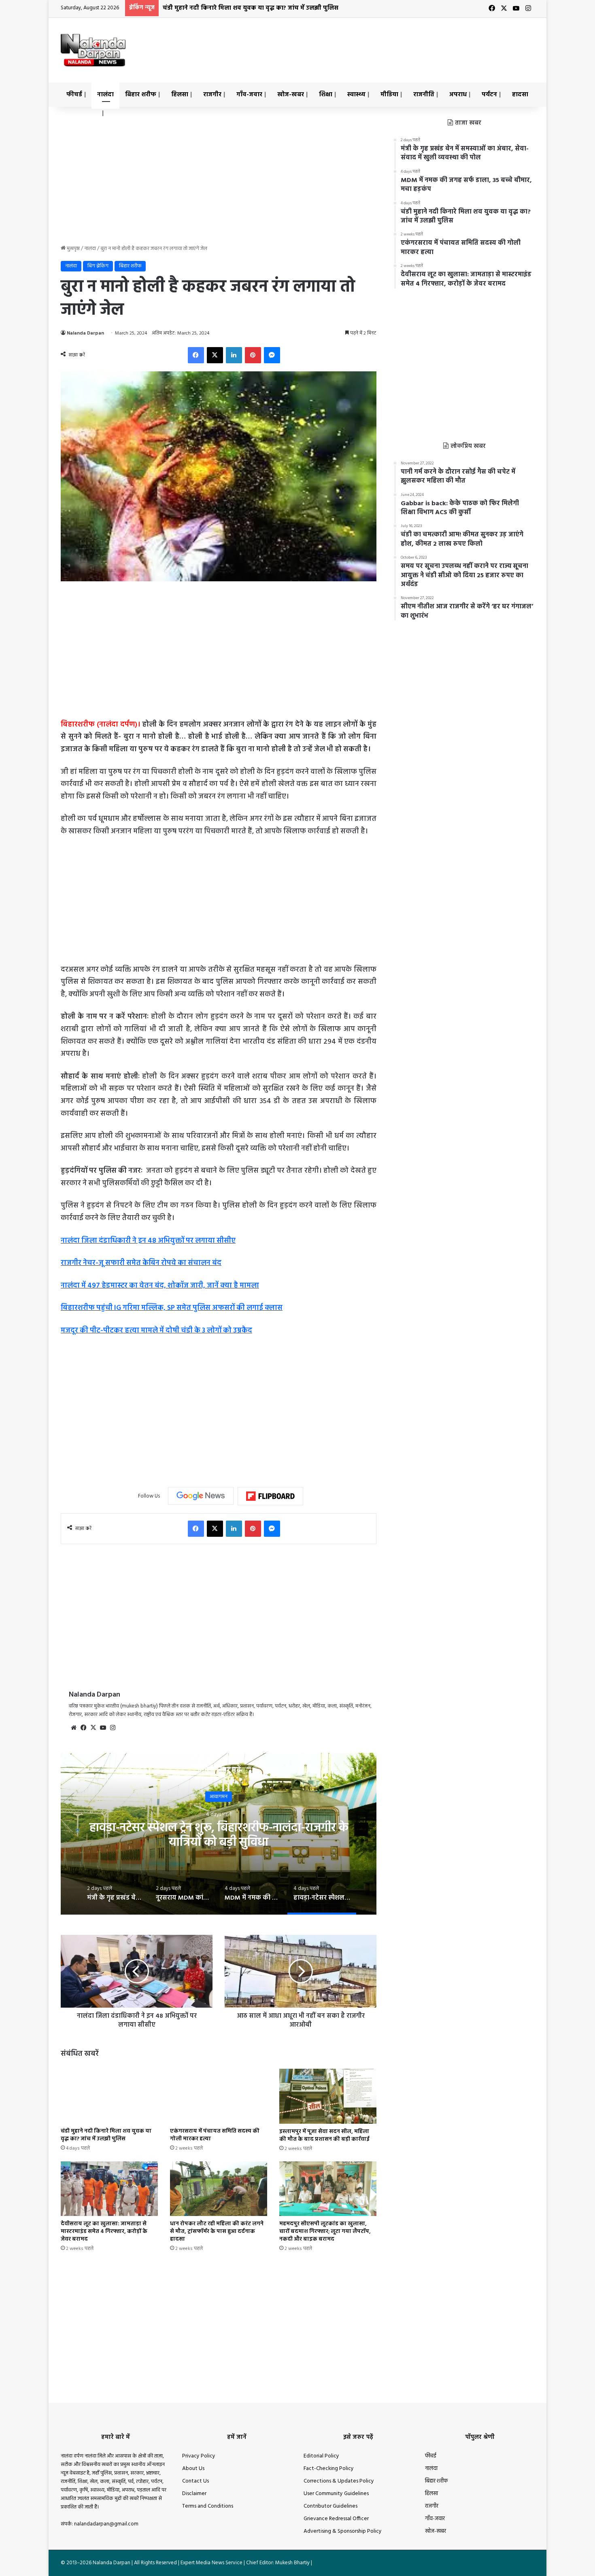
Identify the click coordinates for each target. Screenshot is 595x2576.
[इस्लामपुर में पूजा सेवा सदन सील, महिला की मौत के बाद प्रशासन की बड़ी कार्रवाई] (328, 2096)
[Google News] (201, 1496)
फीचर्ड (74, 95)
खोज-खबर (291, 95)
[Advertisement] (378, 44)
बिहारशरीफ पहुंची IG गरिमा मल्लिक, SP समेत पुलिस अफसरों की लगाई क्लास (172, 1308)
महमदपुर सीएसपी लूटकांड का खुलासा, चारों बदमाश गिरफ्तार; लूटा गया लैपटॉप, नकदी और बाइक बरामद (325, 2232)
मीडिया (389, 95)
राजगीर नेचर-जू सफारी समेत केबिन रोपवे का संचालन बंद (141, 1263)
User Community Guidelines (336, 2494)
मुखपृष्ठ (73, 249)
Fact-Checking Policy (329, 2469)
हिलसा (180, 95)
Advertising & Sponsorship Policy (343, 2531)
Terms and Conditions (208, 2506)
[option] (219, 1834)
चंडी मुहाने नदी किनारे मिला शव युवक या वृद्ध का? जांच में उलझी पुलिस (251, 8)
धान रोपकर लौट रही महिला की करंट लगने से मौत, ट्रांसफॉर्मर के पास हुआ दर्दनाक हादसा (217, 2232)
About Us (193, 2469)
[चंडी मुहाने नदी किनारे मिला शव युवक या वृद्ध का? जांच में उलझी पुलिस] (109, 2096)
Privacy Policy (199, 2456)
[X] (93, 1728)
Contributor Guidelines (330, 2506)
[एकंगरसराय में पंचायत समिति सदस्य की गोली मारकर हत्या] (219, 2096)
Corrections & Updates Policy (339, 2481)
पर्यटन (489, 95)
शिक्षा (326, 95)
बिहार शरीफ (141, 95)
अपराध (458, 95)
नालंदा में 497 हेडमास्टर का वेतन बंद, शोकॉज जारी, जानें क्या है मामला (160, 1286)
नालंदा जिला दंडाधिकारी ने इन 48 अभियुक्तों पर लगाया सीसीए (148, 1241)
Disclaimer (194, 2494)
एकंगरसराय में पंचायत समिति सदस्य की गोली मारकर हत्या (215, 2135)
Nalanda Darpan (85, 333)
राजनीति (424, 95)
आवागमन (219, 1796)
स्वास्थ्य (356, 95)
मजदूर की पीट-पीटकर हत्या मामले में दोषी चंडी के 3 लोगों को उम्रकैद (156, 1331)
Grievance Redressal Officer (336, 2519)
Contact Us (195, 2481)
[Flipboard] (270, 1496)
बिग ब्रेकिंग (98, 266)
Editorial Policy (321, 2456)
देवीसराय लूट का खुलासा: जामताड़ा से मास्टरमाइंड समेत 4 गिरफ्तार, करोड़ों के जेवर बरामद (104, 2232)
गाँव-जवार (249, 95)
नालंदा (105, 95)
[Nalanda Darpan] (93, 50)
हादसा (520, 95)
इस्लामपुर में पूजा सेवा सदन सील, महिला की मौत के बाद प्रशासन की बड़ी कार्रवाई (324, 2135)
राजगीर (212, 95)
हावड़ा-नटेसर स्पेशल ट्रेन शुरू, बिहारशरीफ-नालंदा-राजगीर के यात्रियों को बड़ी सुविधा (219, 1835)
